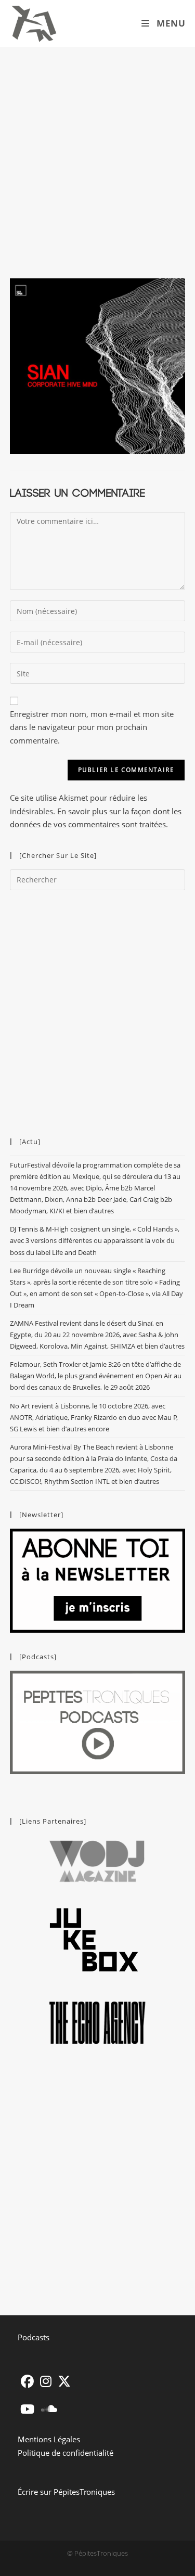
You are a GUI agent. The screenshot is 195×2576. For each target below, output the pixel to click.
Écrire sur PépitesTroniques (66, 2492)
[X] (64, 2381)
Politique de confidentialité (66, 2453)
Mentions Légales (49, 2439)
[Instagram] (46, 2381)
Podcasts (34, 2337)
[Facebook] (27, 2381)
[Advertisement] (97, 150)
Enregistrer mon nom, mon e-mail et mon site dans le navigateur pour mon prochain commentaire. (92, 727)
